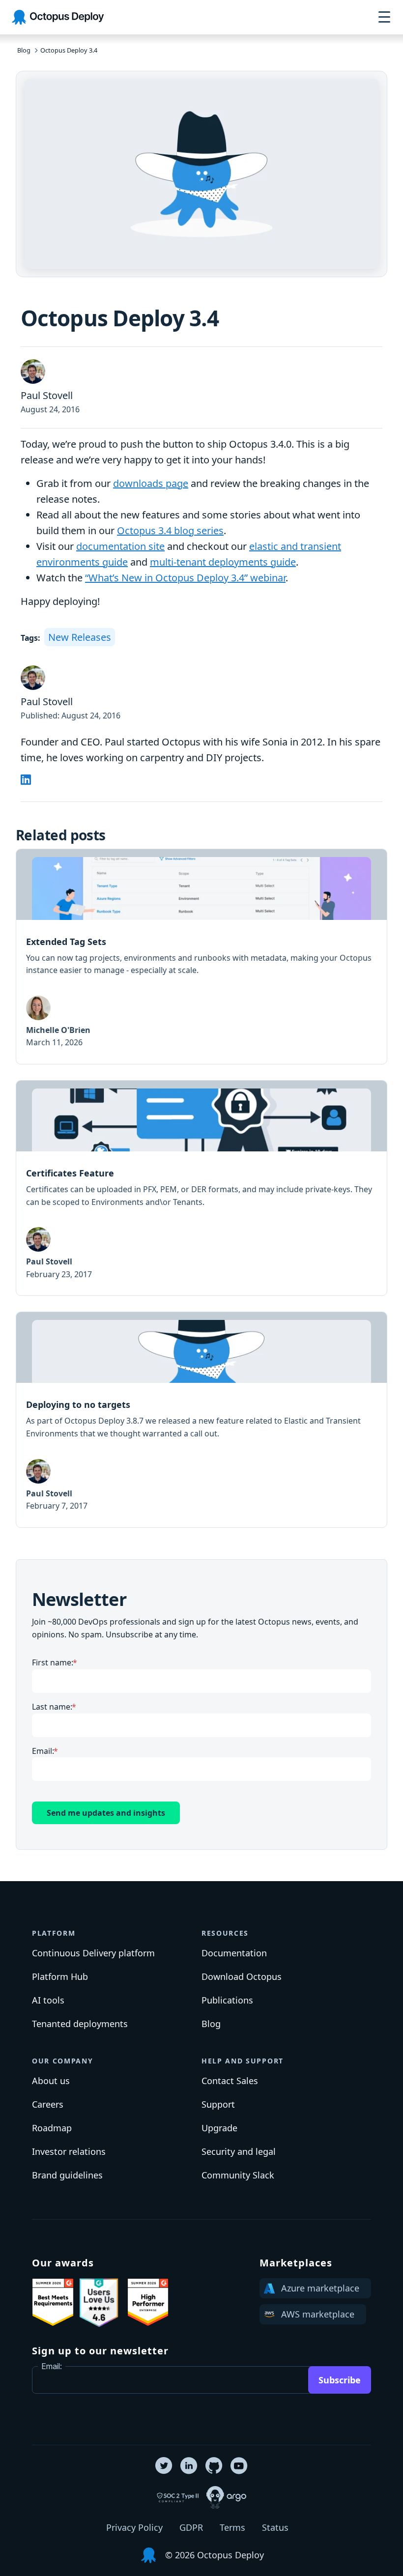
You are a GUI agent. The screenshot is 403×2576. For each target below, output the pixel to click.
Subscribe (340, 2380)
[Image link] (53, 2302)
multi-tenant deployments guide (223, 562)
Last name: (52, 1707)
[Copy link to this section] (84, 1930)
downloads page (151, 483)
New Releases (80, 637)
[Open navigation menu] (384, 17)
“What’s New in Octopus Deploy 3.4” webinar (185, 578)
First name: (53, 1662)
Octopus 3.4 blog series (170, 530)
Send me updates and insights (106, 1813)
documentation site (120, 546)
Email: (43, 1751)
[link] (201, 957)
